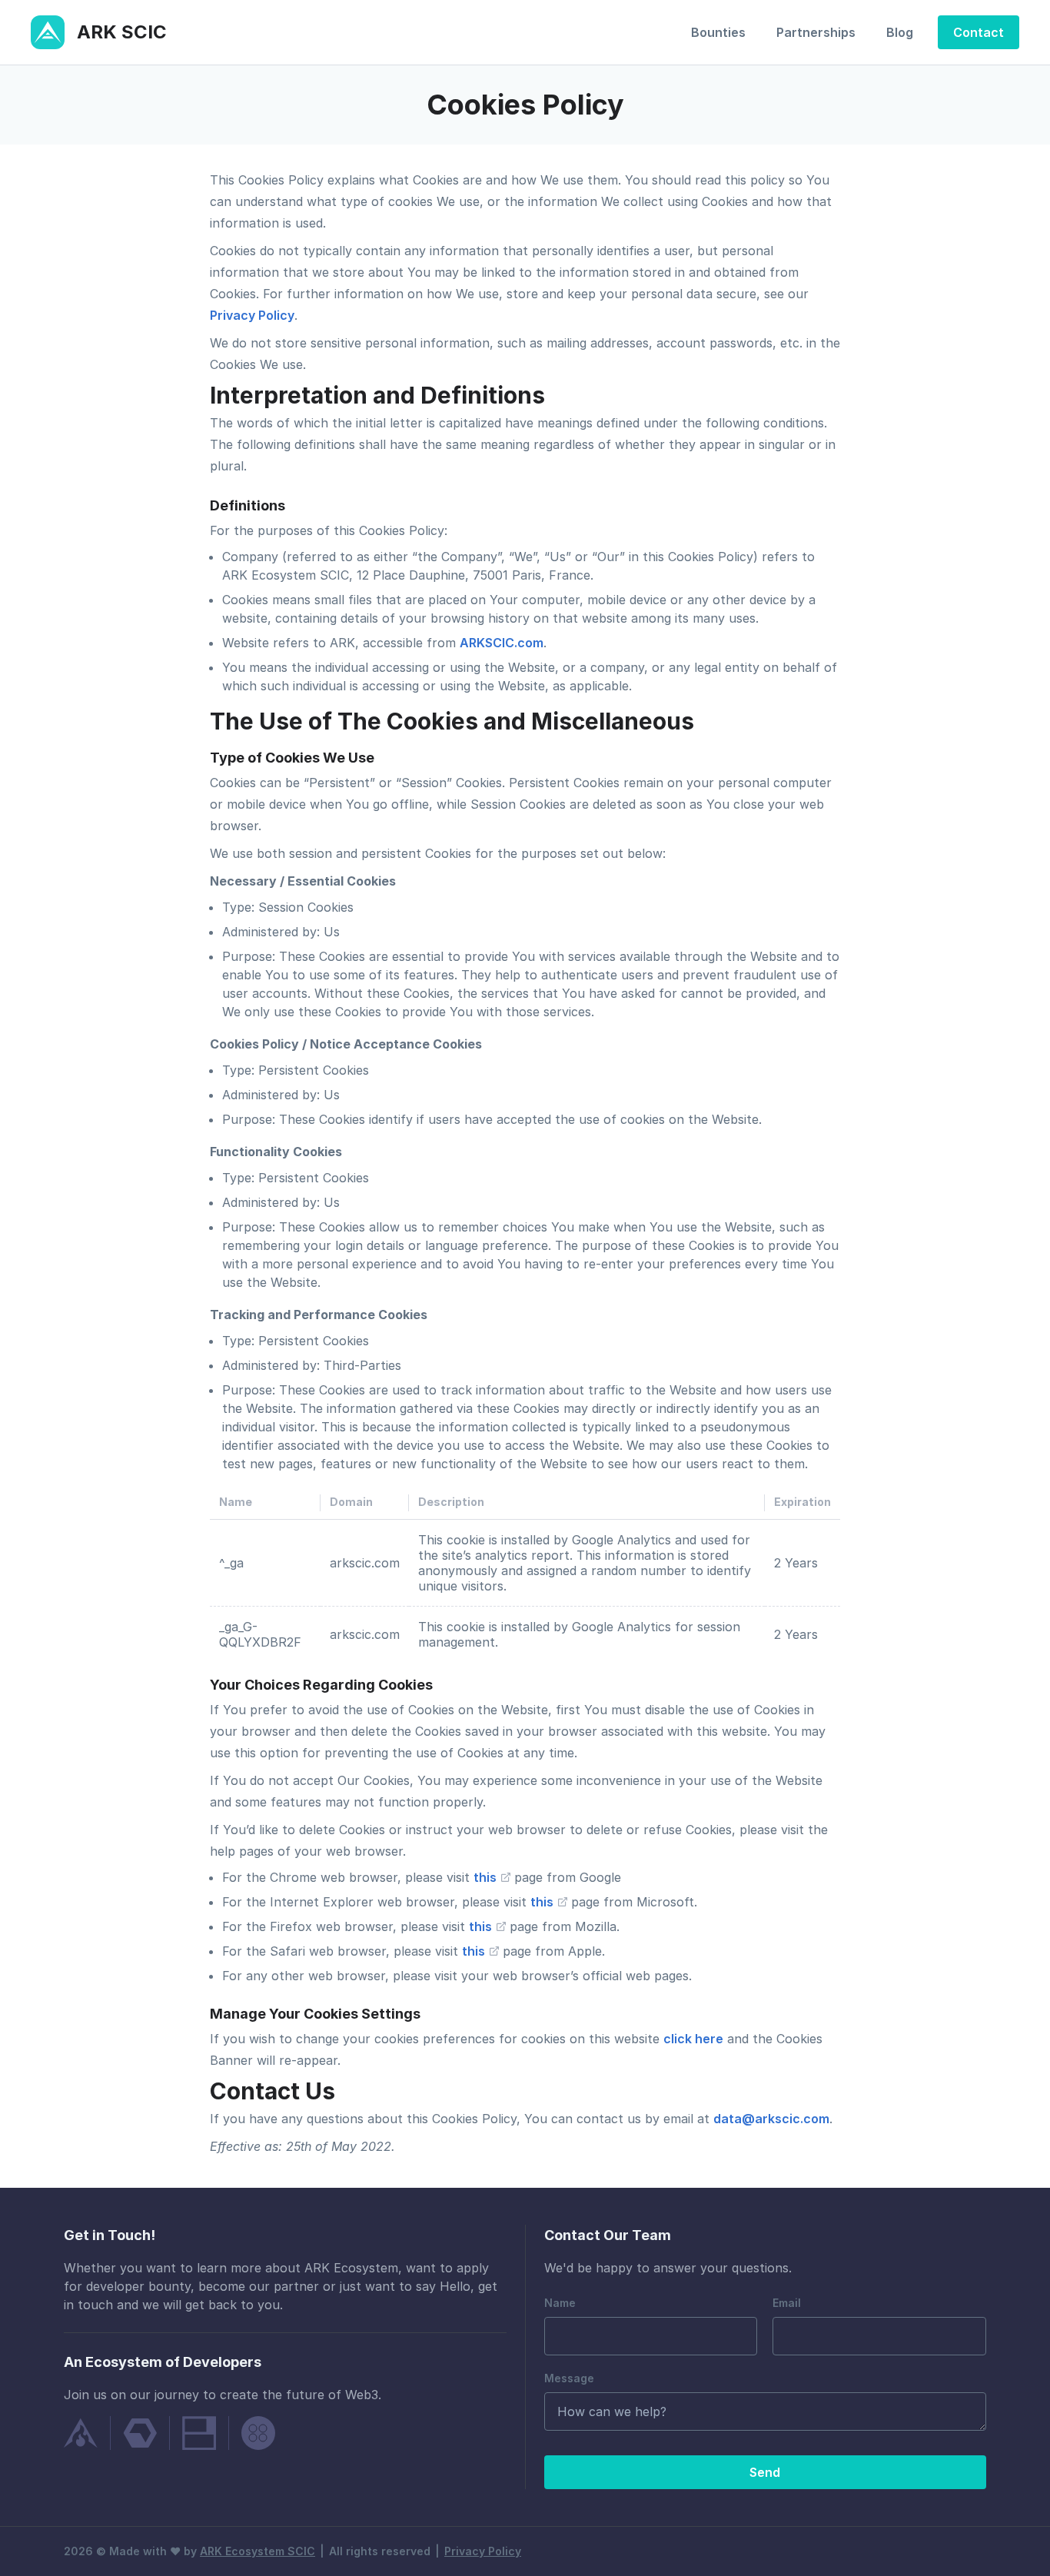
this (487, 1877)
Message (569, 2378)
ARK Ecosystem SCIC (258, 2551)
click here (693, 2039)
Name (560, 2303)
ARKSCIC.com (502, 643)
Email (787, 2303)
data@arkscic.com (771, 2119)
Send (765, 2472)
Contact (979, 32)
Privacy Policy (252, 315)
